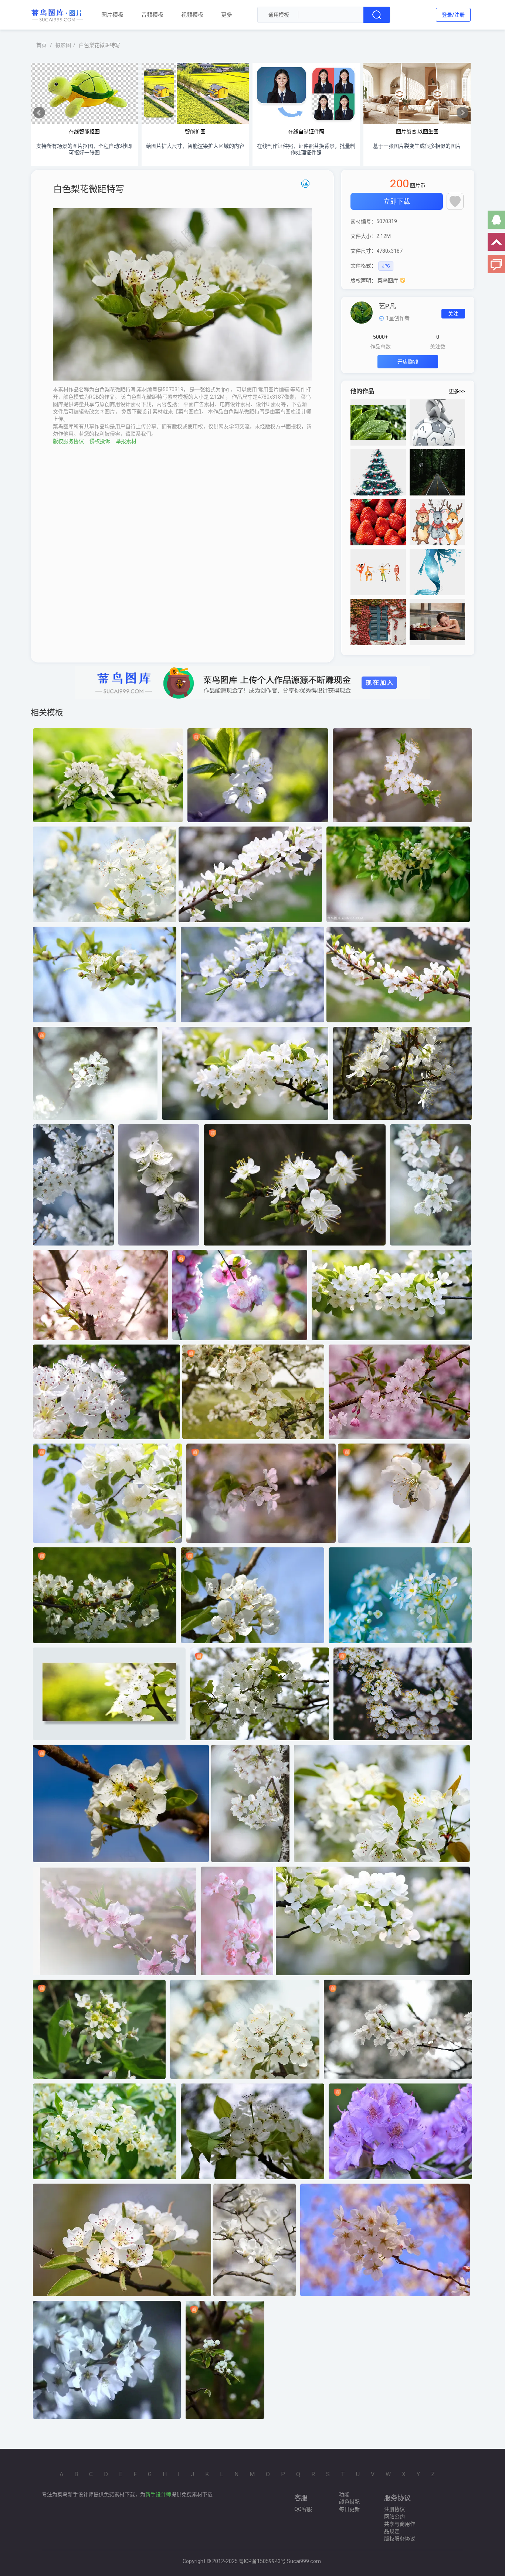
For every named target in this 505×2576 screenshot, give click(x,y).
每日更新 (349, 2509)
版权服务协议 (68, 441)
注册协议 (394, 2509)
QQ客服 (303, 2509)
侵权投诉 (100, 441)
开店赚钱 (408, 362)
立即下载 (397, 202)
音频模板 (152, 14)
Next (462, 113)
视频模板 (192, 14)
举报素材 (126, 441)
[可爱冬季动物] (437, 522)
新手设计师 (158, 2494)
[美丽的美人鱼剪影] (437, 572)
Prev (39, 113)
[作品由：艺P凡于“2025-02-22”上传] (362, 312)
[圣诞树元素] (378, 472)
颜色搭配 (349, 2502)
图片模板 (112, 14)
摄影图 (63, 45)
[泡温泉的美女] (437, 622)
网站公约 (394, 2517)
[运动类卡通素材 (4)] (378, 572)
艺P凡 (387, 306)
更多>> (457, 391)
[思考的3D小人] (437, 422)
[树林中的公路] (437, 472)
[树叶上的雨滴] (378, 422)
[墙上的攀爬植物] (378, 622)
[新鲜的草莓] (378, 522)
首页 (41, 45)
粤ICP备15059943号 (262, 2561)
